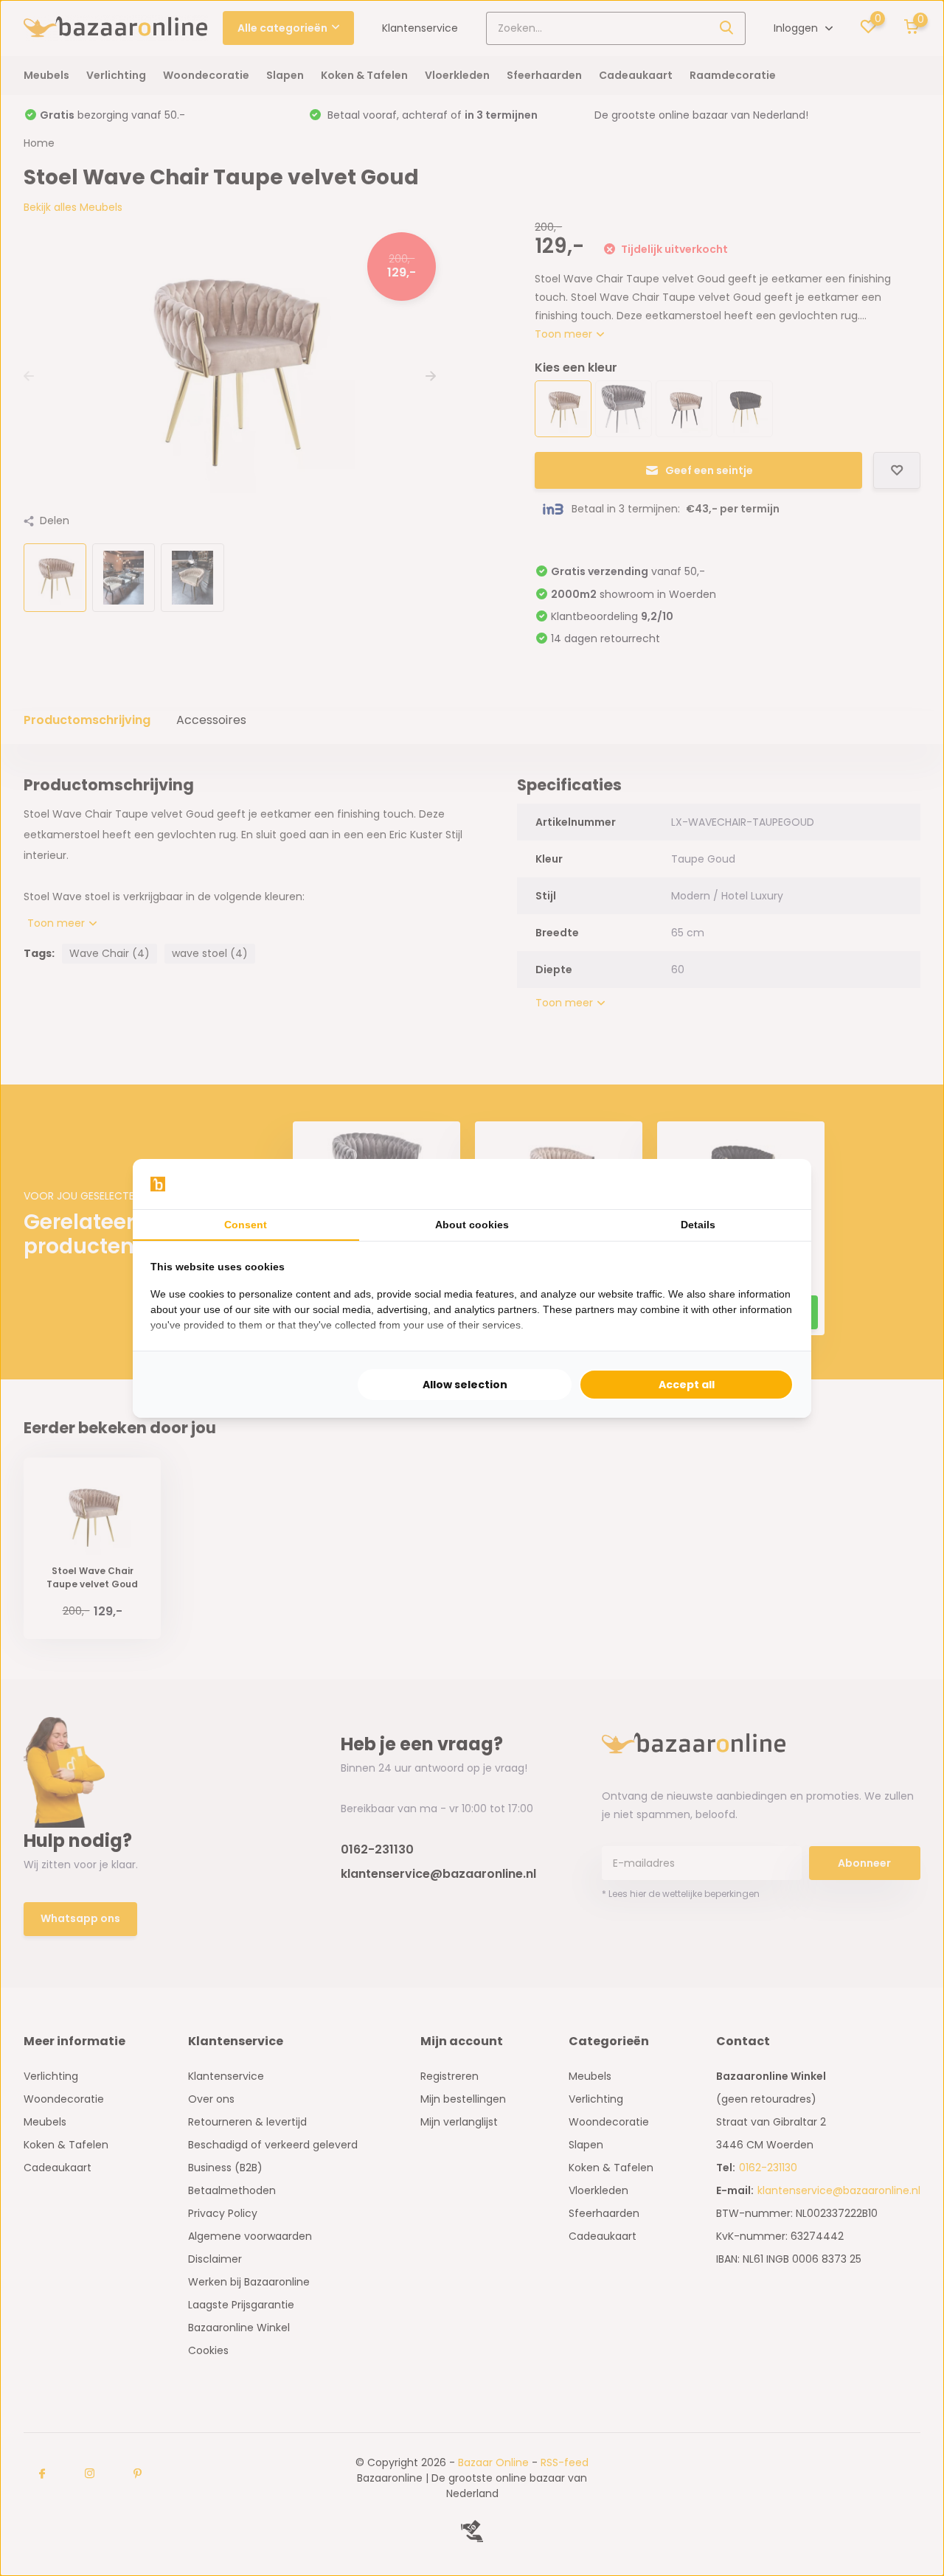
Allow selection (465, 1385)
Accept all (687, 1385)
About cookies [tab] (472, 1225)
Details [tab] (698, 1225)
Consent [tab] (246, 1225)
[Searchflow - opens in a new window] (775, 1184)
